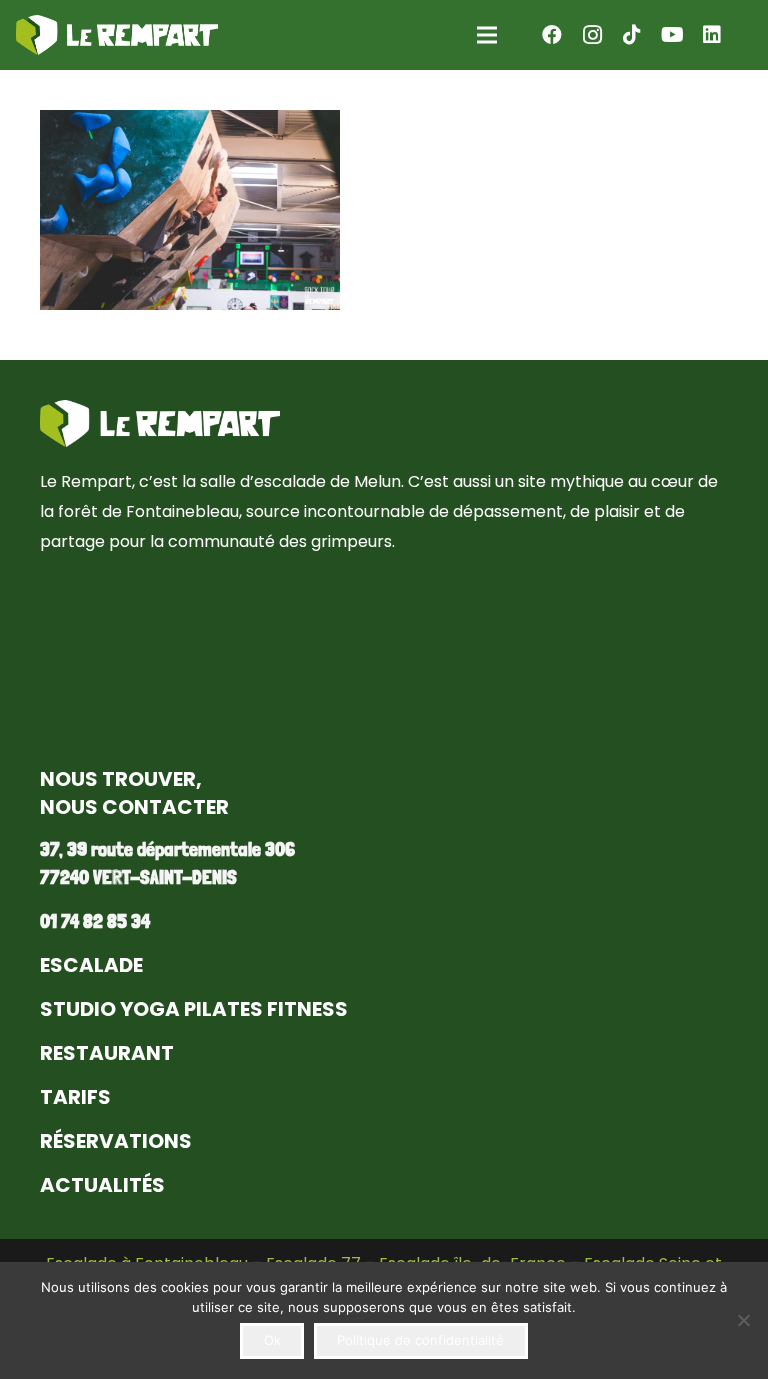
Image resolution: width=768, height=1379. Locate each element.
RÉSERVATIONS (116, 1141)
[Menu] (487, 35)
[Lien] (117, 35)
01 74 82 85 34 (95, 921)
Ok (272, 1340)
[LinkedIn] (712, 35)
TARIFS (75, 1097)
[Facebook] (552, 35)
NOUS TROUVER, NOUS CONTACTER (134, 793)
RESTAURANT (107, 1053)
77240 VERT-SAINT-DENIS (138, 877)
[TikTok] (632, 35)
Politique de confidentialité (420, 1340)
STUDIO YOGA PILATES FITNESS (194, 1009)
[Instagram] (592, 35)
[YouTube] (672, 35)
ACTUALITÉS (102, 1185)
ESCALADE (91, 965)
